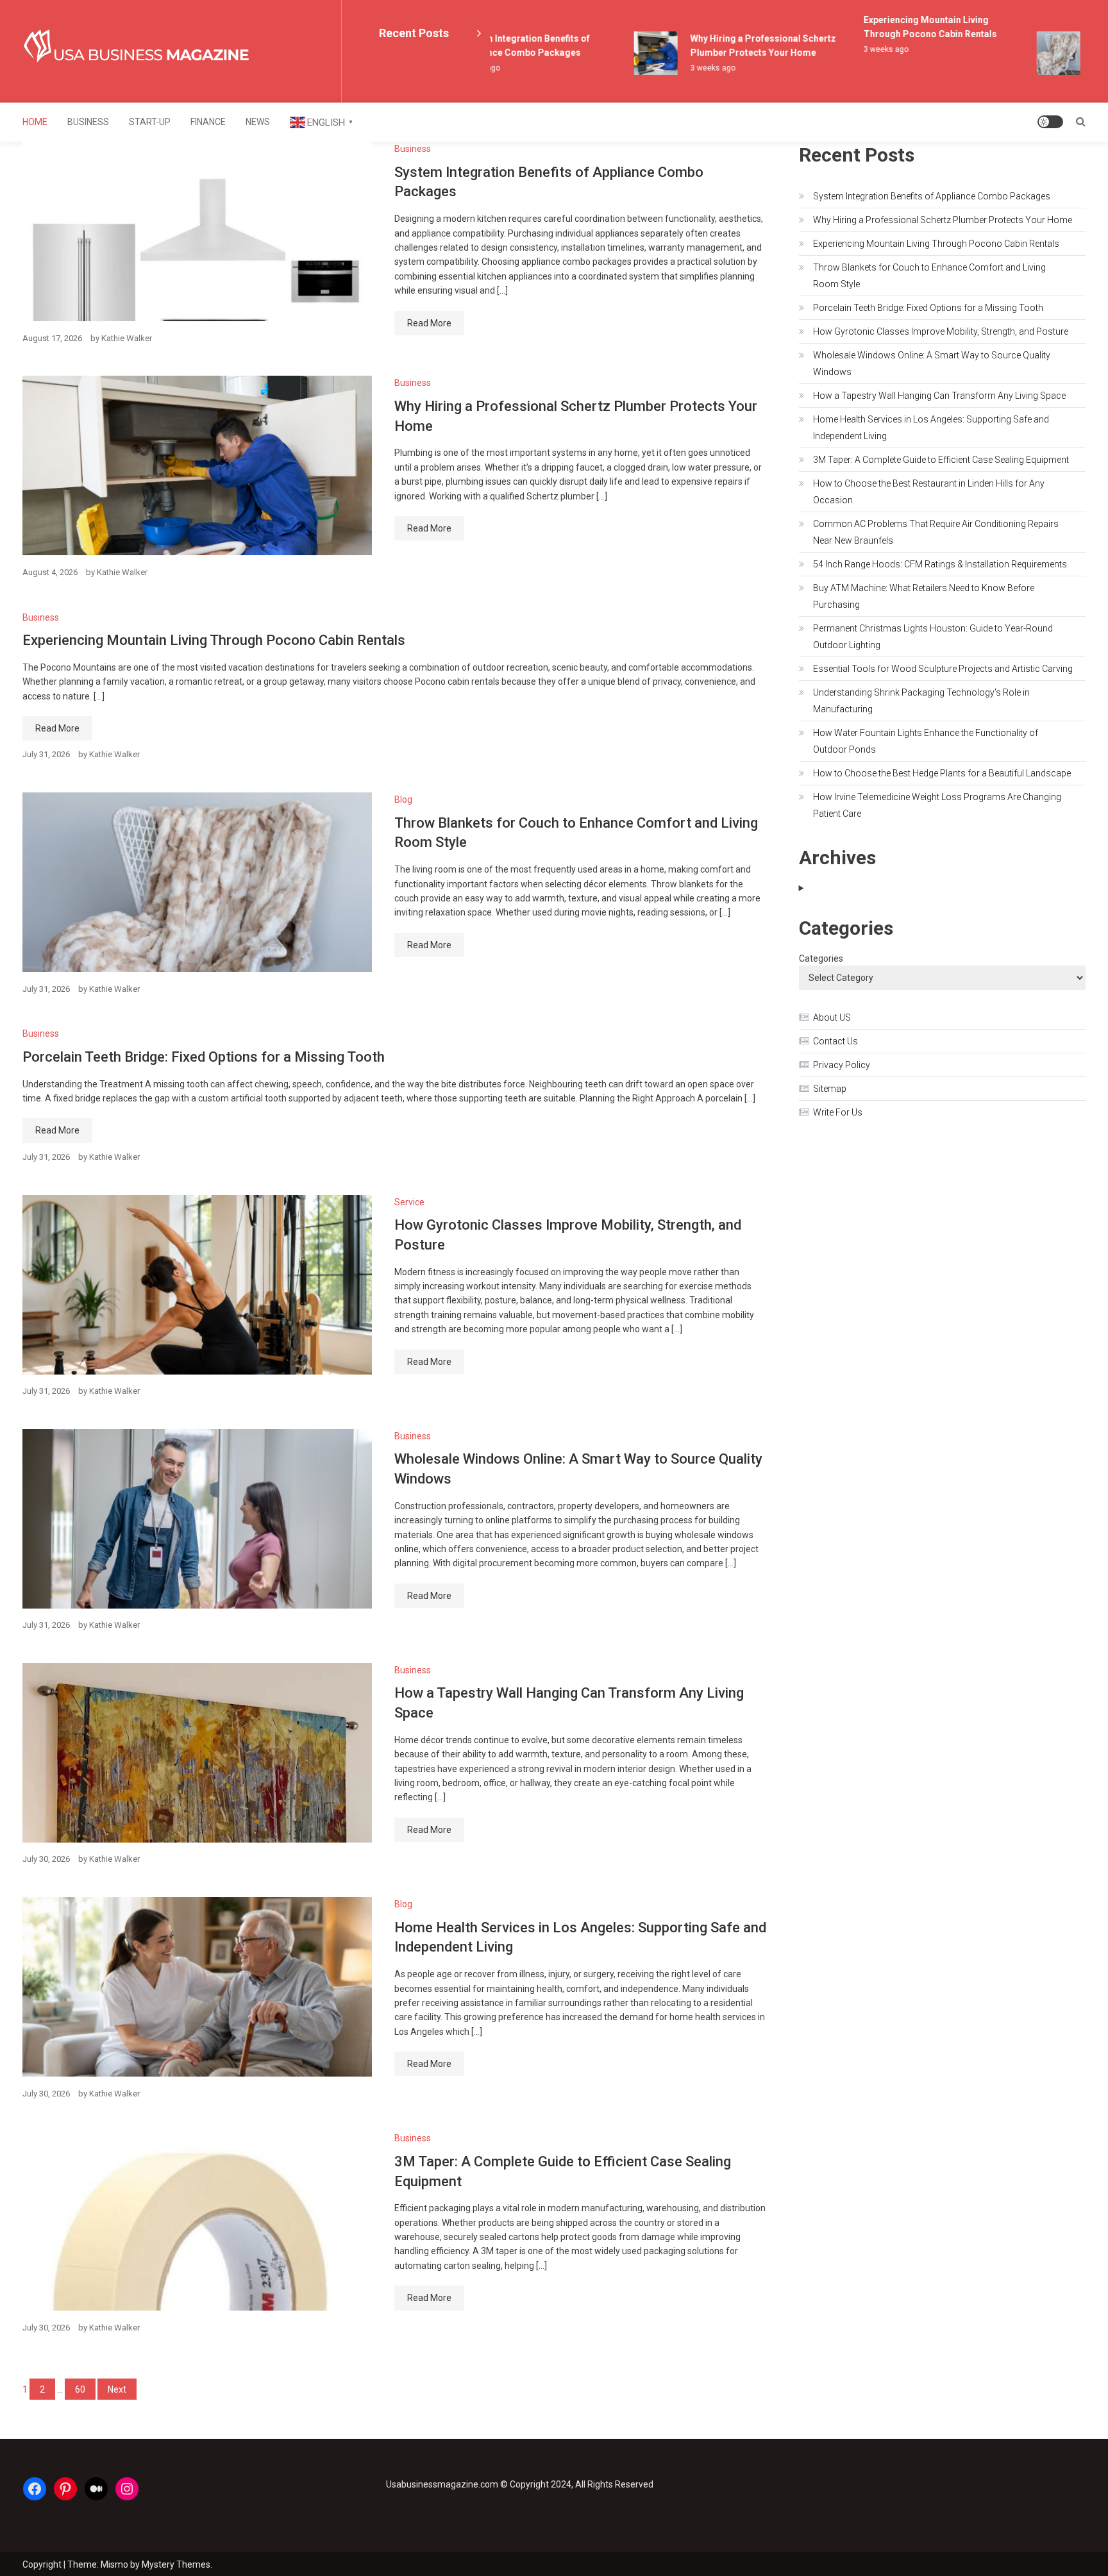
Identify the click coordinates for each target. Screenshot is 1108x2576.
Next (117, 2389)
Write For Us (838, 1112)
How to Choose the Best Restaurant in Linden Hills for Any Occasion (929, 492)
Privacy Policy (842, 1065)
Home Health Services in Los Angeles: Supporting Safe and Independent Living (931, 428)
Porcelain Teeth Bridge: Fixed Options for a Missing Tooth (204, 1057)
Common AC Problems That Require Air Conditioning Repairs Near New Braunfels (936, 532)
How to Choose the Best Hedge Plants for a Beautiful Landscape (942, 773)
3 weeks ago (688, 68)
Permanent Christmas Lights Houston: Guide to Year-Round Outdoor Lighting (933, 637)
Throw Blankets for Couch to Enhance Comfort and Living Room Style (929, 276)
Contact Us (835, 1041)
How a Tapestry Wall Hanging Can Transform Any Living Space (939, 396)
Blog (403, 799)
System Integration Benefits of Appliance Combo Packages (932, 196)
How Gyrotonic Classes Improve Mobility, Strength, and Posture (941, 331)
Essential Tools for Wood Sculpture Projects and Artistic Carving (943, 669)
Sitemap (830, 1089)
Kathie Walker (127, 338)
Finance (208, 122)
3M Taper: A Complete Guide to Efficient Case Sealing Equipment (941, 460)
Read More (429, 323)
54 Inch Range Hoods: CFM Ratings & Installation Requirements (940, 564)
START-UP (150, 122)
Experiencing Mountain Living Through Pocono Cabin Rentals (214, 640)
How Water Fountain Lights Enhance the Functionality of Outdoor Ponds (926, 741)
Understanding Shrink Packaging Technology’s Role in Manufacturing (921, 701)
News (258, 122)
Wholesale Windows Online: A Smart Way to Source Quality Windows (932, 364)
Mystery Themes (176, 2564)
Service (409, 1202)
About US (832, 1017)
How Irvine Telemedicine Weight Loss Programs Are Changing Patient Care (937, 805)
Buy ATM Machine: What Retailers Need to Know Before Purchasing (924, 596)
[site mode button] (1050, 122)
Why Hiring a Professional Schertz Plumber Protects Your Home (943, 220)
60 (80, 2389)
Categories (821, 958)
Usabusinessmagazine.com (442, 2484)
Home (35, 122)
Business (88, 122)
